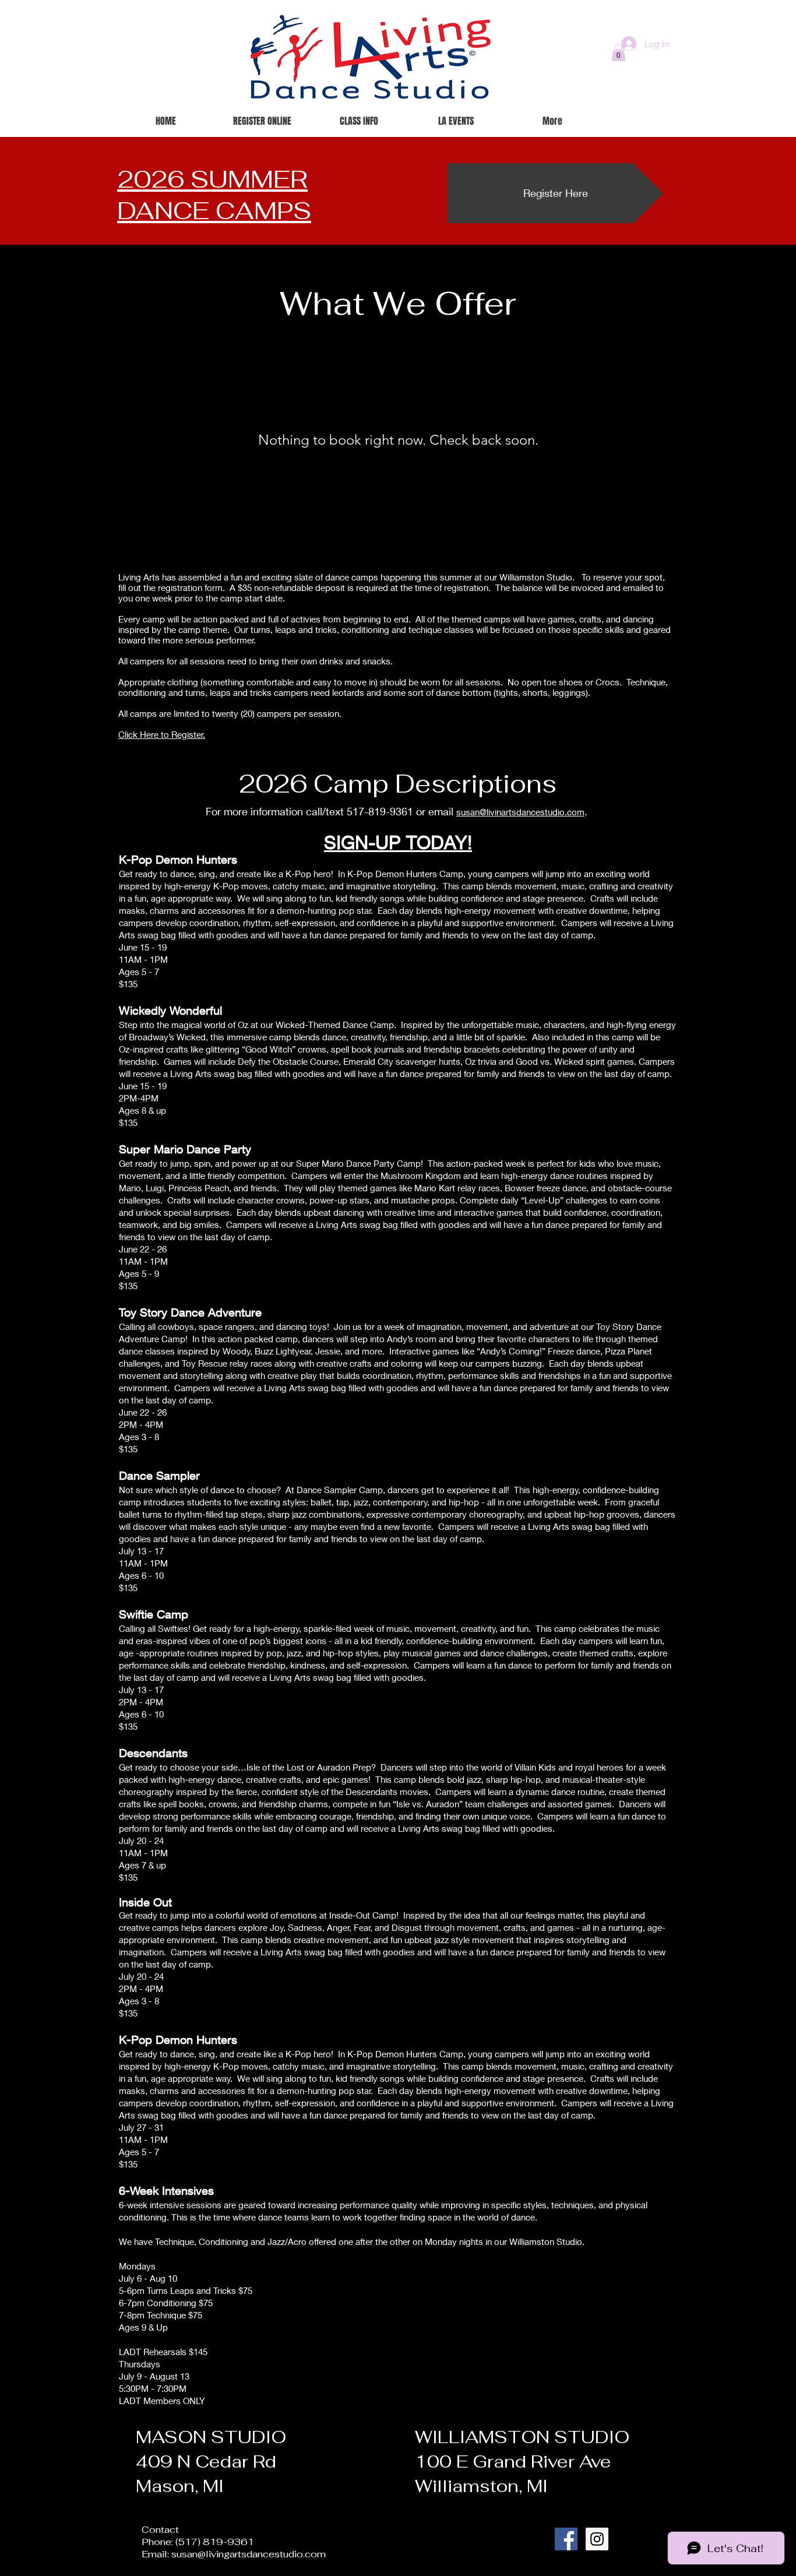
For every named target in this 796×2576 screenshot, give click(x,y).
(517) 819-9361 (215, 2542)
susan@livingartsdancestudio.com (249, 2554)
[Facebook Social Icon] (566, 2539)
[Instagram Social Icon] (597, 2539)
